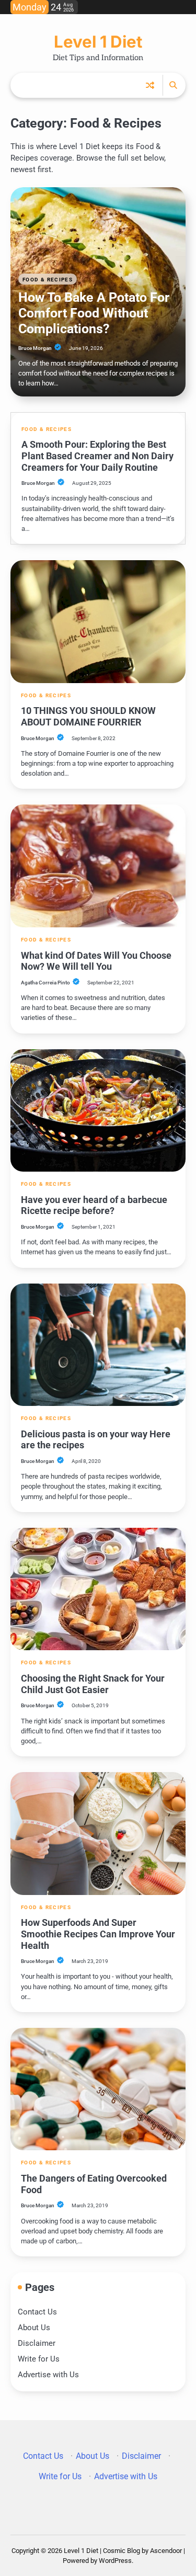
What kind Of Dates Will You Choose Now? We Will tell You (96, 961)
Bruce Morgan (35, 348)
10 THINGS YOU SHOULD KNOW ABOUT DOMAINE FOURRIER (88, 716)
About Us (34, 2328)
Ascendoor (166, 2551)
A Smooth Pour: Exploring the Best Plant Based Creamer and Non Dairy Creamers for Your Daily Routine (97, 456)
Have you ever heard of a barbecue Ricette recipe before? (94, 1205)
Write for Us (39, 2359)
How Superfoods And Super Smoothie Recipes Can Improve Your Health (98, 1934)
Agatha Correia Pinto (45, 983)
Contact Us (37, 2312)
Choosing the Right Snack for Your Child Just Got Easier (93, 1684)
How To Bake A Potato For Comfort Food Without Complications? (94, 313)
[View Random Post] (150, 85)
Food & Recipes (48, 280)
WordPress (115, 2561)
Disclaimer (37, 2343)
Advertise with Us (48, 2375)
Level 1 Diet (98, 42)
